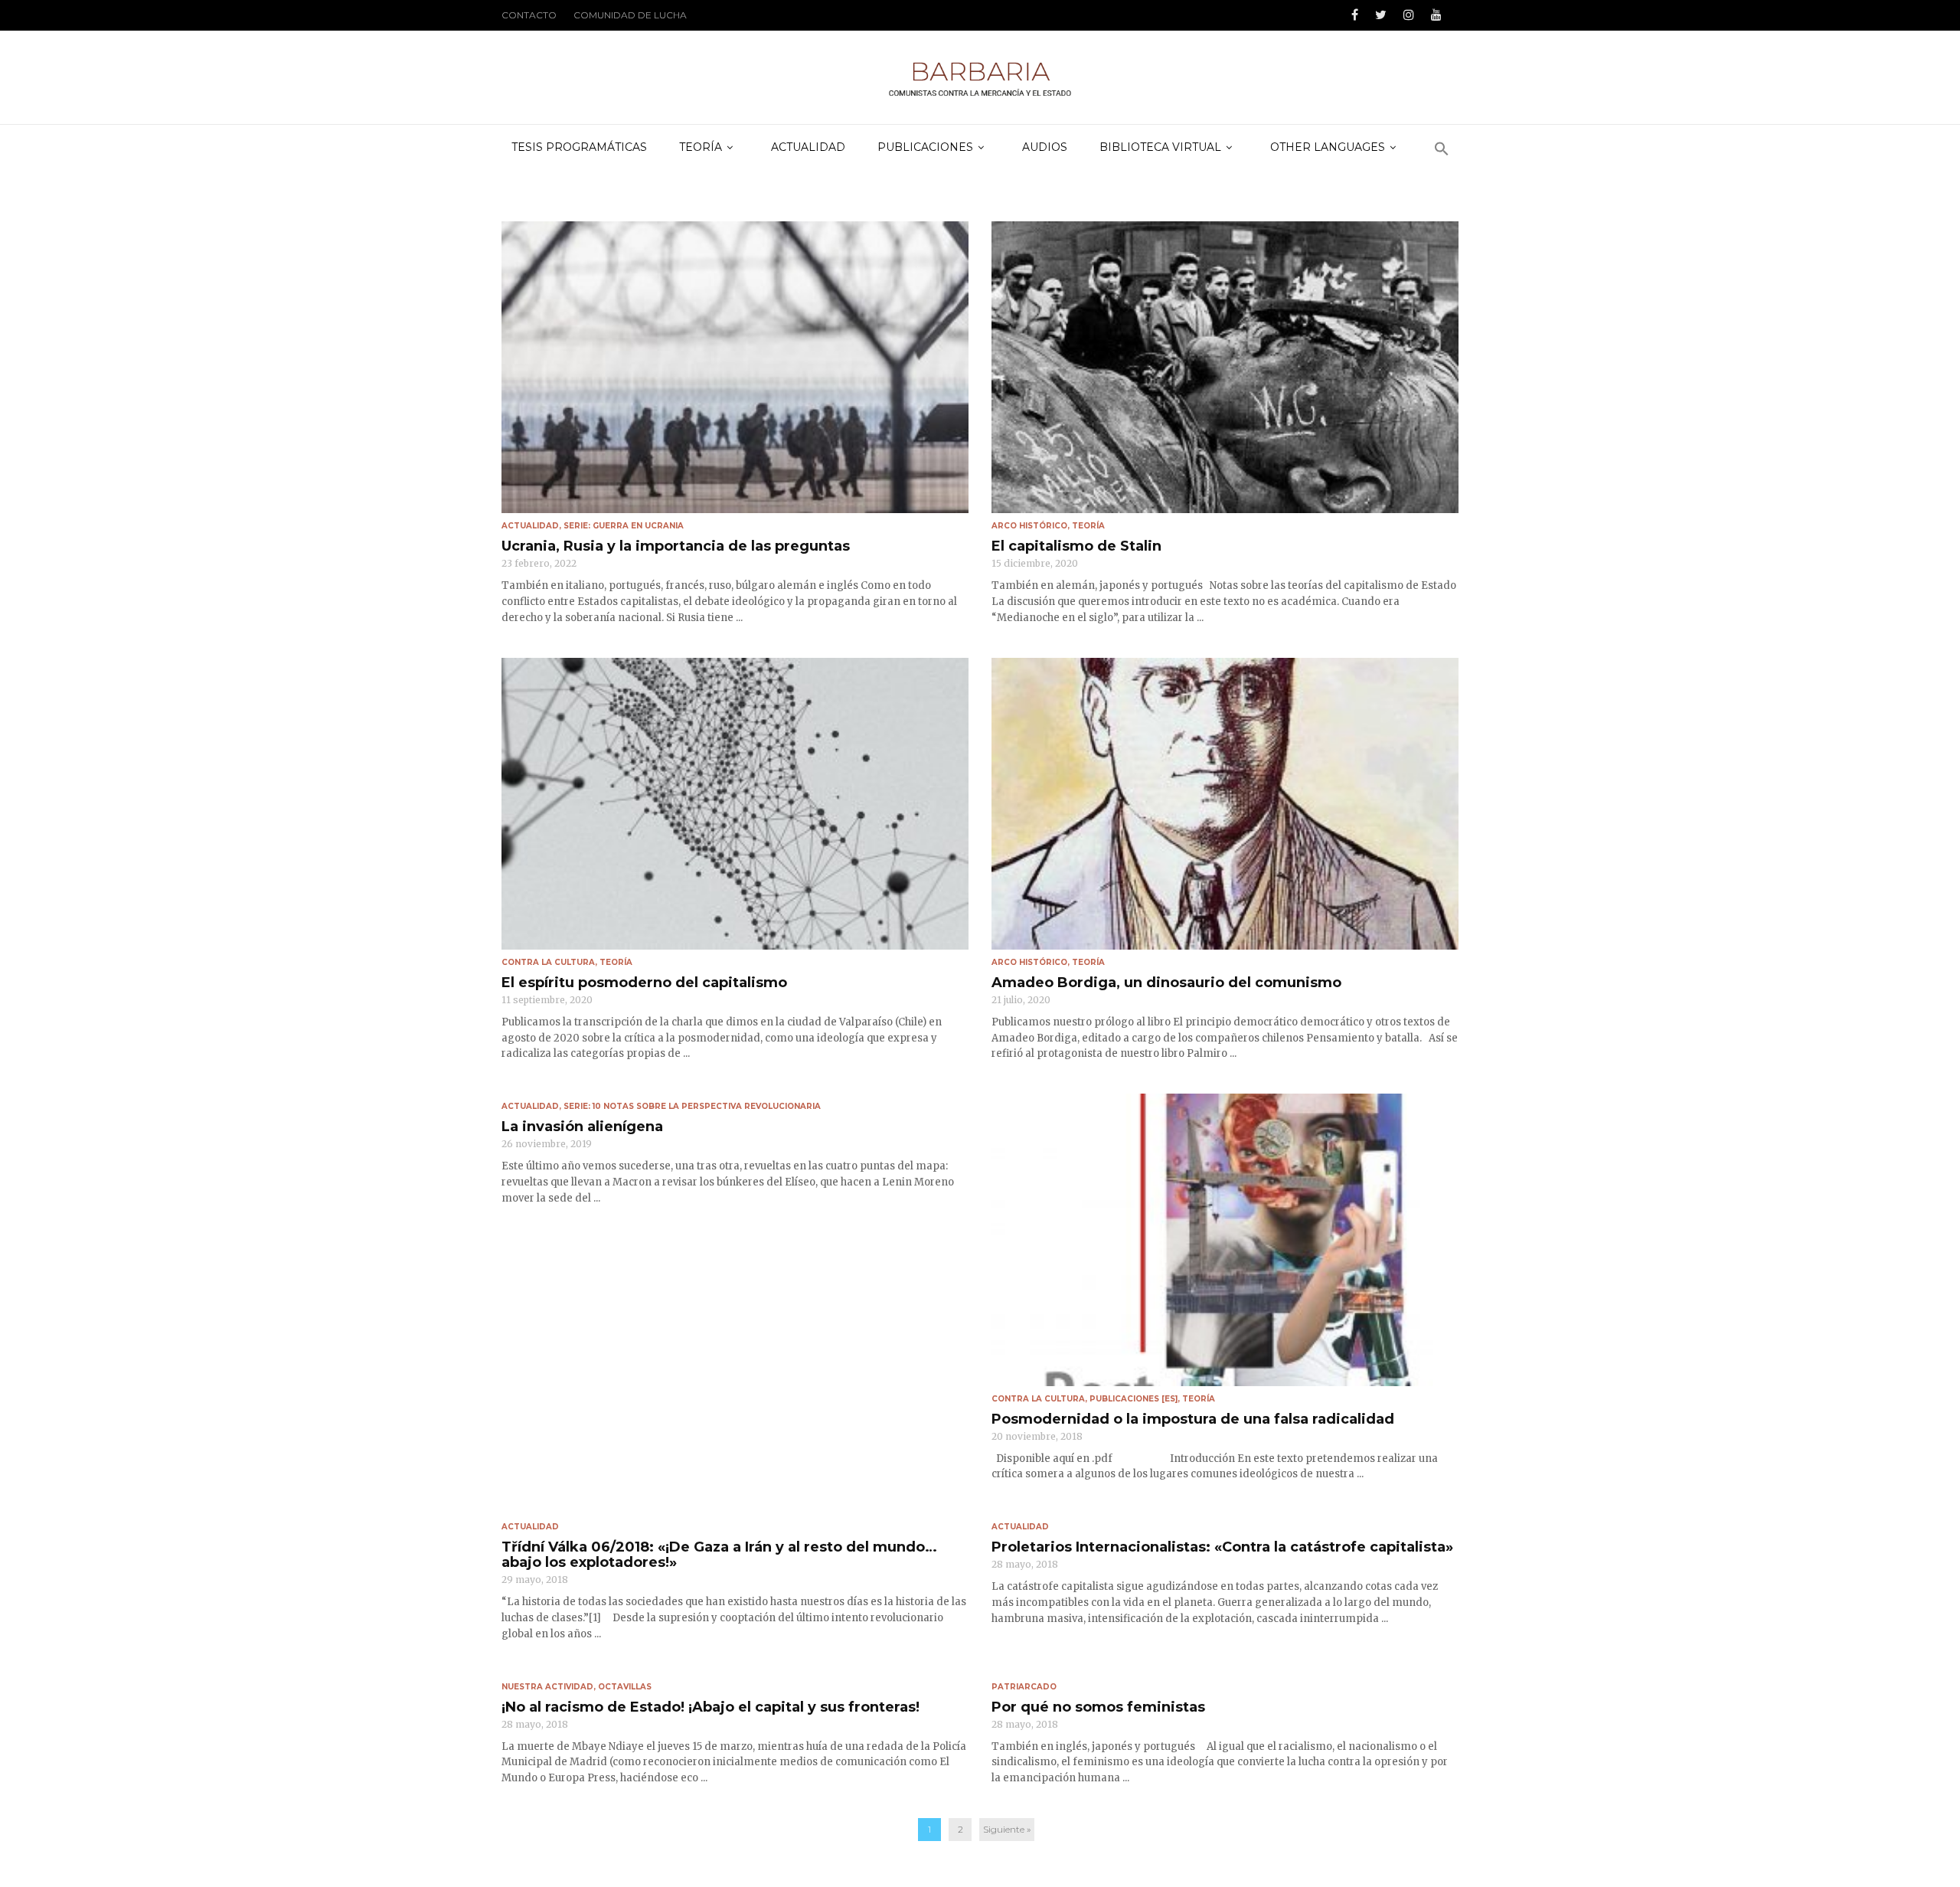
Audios (1045, 147)
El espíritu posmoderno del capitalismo (644, 983)
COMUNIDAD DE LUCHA (630, 15)
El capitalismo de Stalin (1076, 546)
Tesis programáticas (579, 147)
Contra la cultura (548, 962)
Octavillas (625, 1687)
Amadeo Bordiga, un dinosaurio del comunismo (1166, 983)
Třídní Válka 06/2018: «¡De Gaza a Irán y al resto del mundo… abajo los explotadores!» (719, 1555)
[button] (1442, 150)
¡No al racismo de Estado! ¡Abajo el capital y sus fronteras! (710, 1707)
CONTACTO (529, 15)
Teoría (1088, 526)
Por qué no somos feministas (1098, 1707)
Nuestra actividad (547, 1687)
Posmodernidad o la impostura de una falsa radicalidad (1193, 1419)
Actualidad (808, 147)
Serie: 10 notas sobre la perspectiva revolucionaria (692, 1106)
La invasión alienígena (582, 1127)
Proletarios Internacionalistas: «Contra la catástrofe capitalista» (1222, 1547)
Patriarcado (1024, 1687)
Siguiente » (1007, 1829)
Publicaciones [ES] (1134, 1399)
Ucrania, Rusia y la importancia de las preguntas (676, 546)
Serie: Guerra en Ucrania (624, 526)
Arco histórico (1029, 526)
